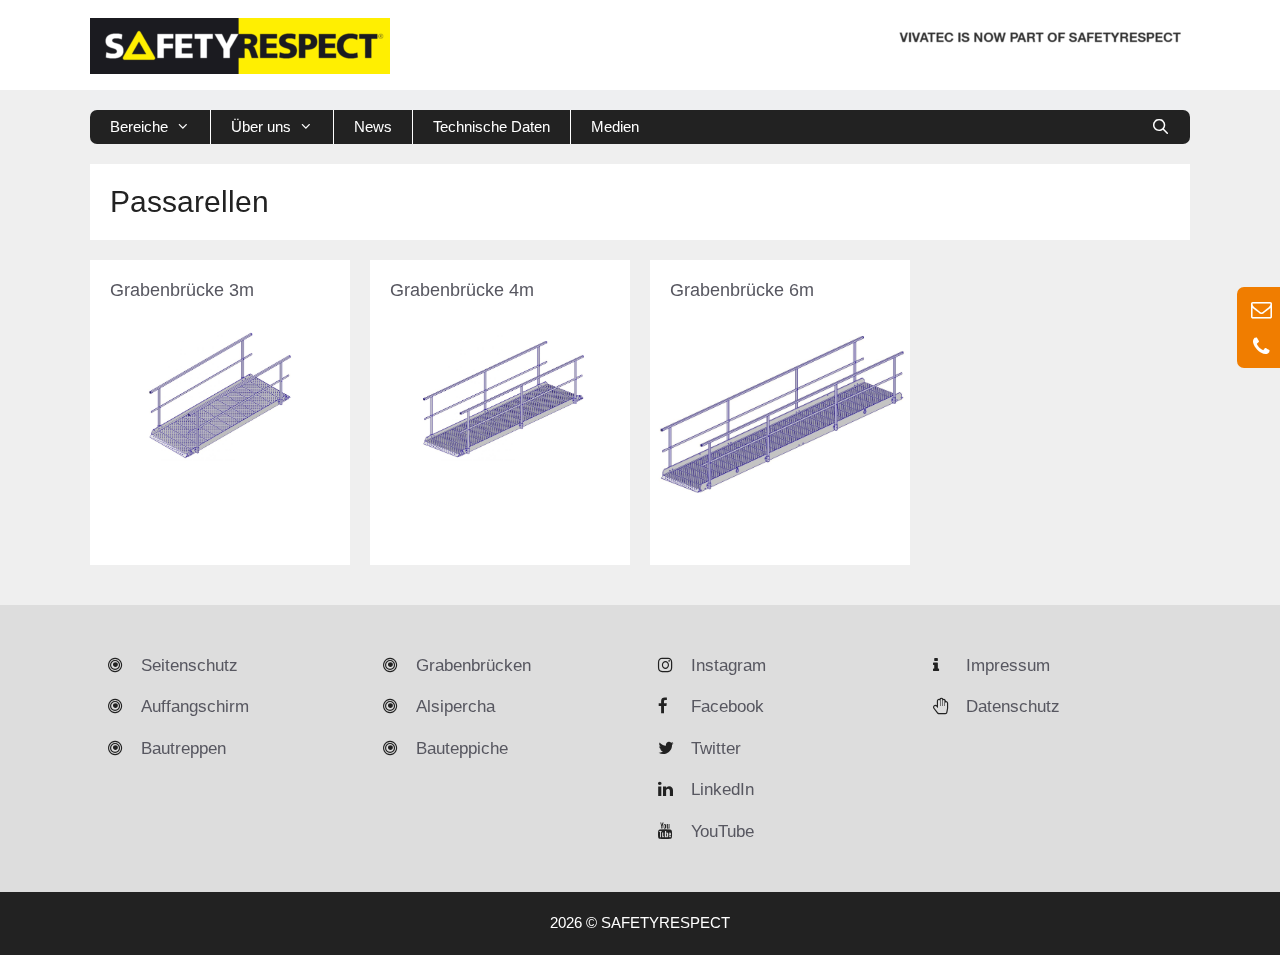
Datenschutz (1013, 706)
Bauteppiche (462, 748)
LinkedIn (722, 789)
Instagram (728, 665)
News (373, 126)
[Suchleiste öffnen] (1160, 127)
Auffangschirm (195, 706)
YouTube (722, 831)
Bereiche (139, 126)
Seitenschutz (189, 665)
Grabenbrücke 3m (182, 290)
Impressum (1008, 665)
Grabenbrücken (473, 665)
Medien (615, 126)
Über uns (261, 126)
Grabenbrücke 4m (462, 290)
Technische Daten (491, 126)
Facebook (727, 706)
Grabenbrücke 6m (742, 290)
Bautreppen (183, 748)
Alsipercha (455, 706)
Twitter (716, 748)
